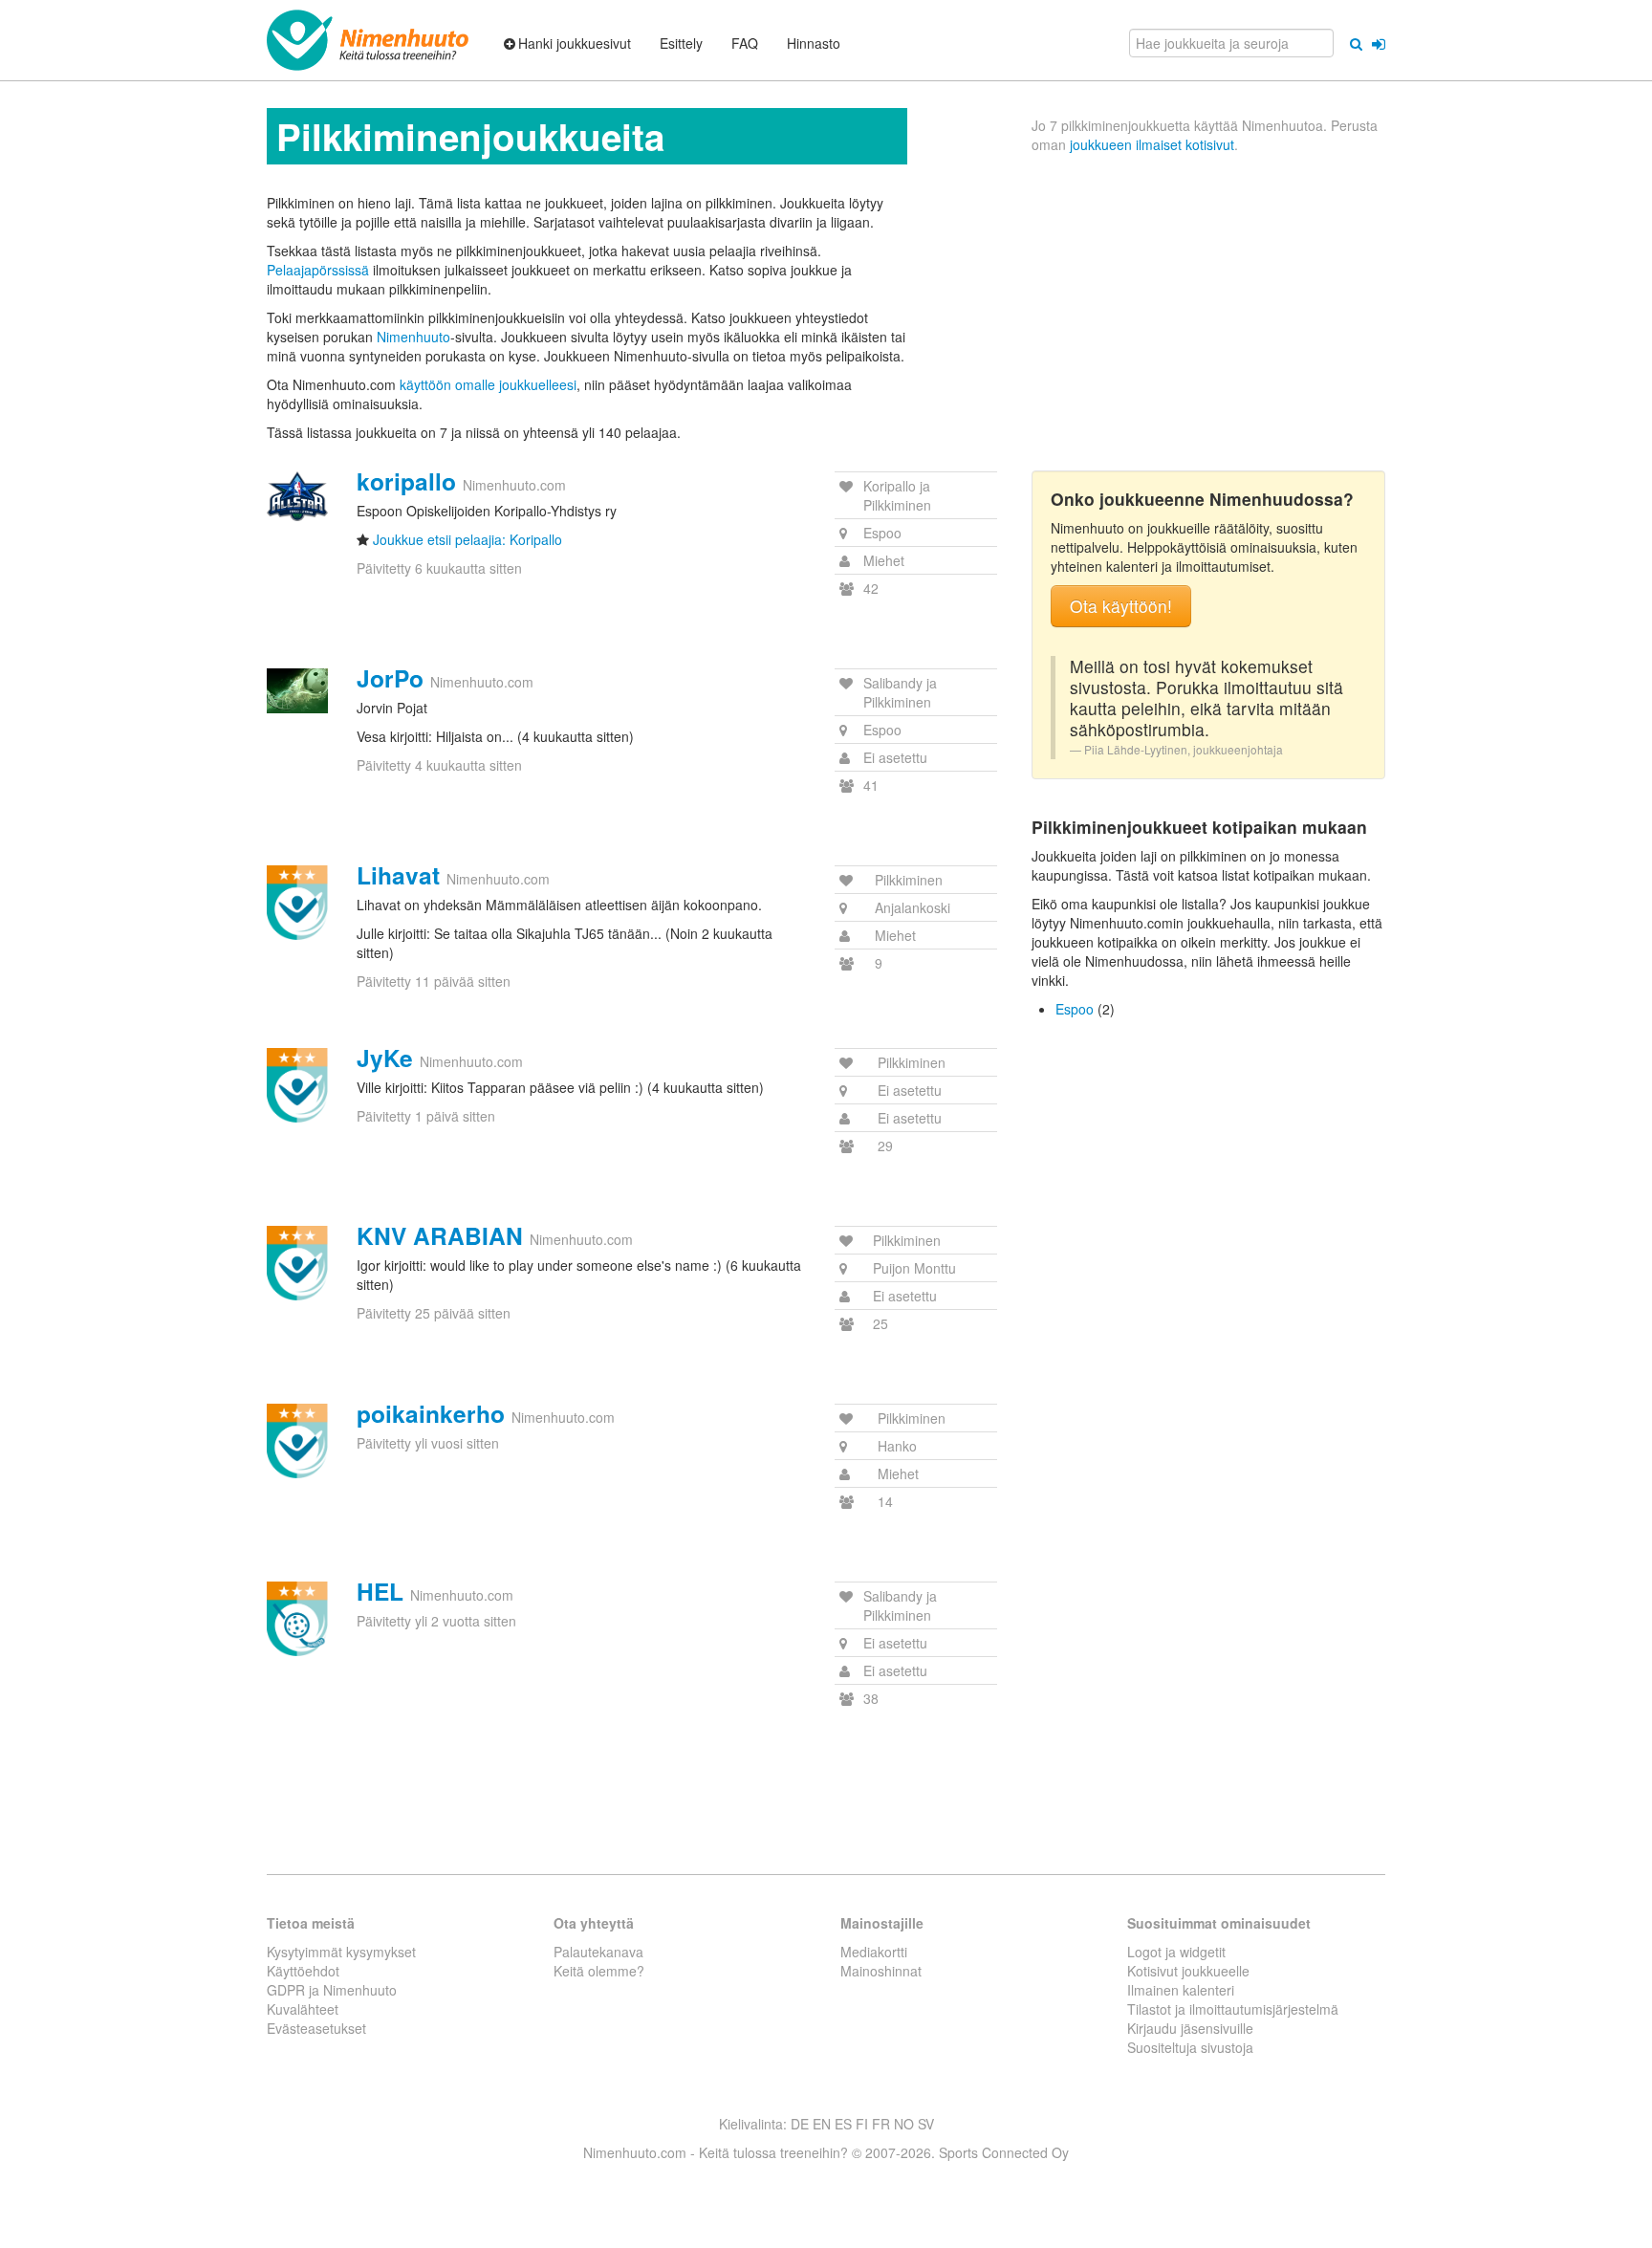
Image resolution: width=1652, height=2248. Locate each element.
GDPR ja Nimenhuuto (332, 1990)
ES (843, 2124)
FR (881, 2124)
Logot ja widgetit (1176, 1952)
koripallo (406, 481)
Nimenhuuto (413, 337)
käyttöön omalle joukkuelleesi (488, 384)
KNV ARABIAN (440, 1235)
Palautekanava (598, 1952)
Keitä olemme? (599, 1971)
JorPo (390, 678)
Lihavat (398, 875)
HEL (380, 1591)
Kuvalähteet (303, 2009)
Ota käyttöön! (1121, 606)
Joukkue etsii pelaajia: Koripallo (467, 539)
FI (862, 2124)
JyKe (385, 1058)
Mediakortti (874, 1952)
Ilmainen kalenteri (1181, 1990)
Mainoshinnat (881, 1971)
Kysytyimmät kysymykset (341, 1952)
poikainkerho (431, 1413)
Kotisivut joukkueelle (1188, 1971)
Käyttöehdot (303, 1971)
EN (822, 2124)
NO (904, 2124)
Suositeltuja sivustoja (1190, 2047)
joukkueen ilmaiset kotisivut (1152, 144)
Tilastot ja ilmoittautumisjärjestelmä (1233, 2009)
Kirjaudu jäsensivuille (1190, 2028)
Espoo (1075, 1009)
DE (800, 2124)
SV (926, 2124)
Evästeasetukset (316, 2028)
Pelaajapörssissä (318, 270)
